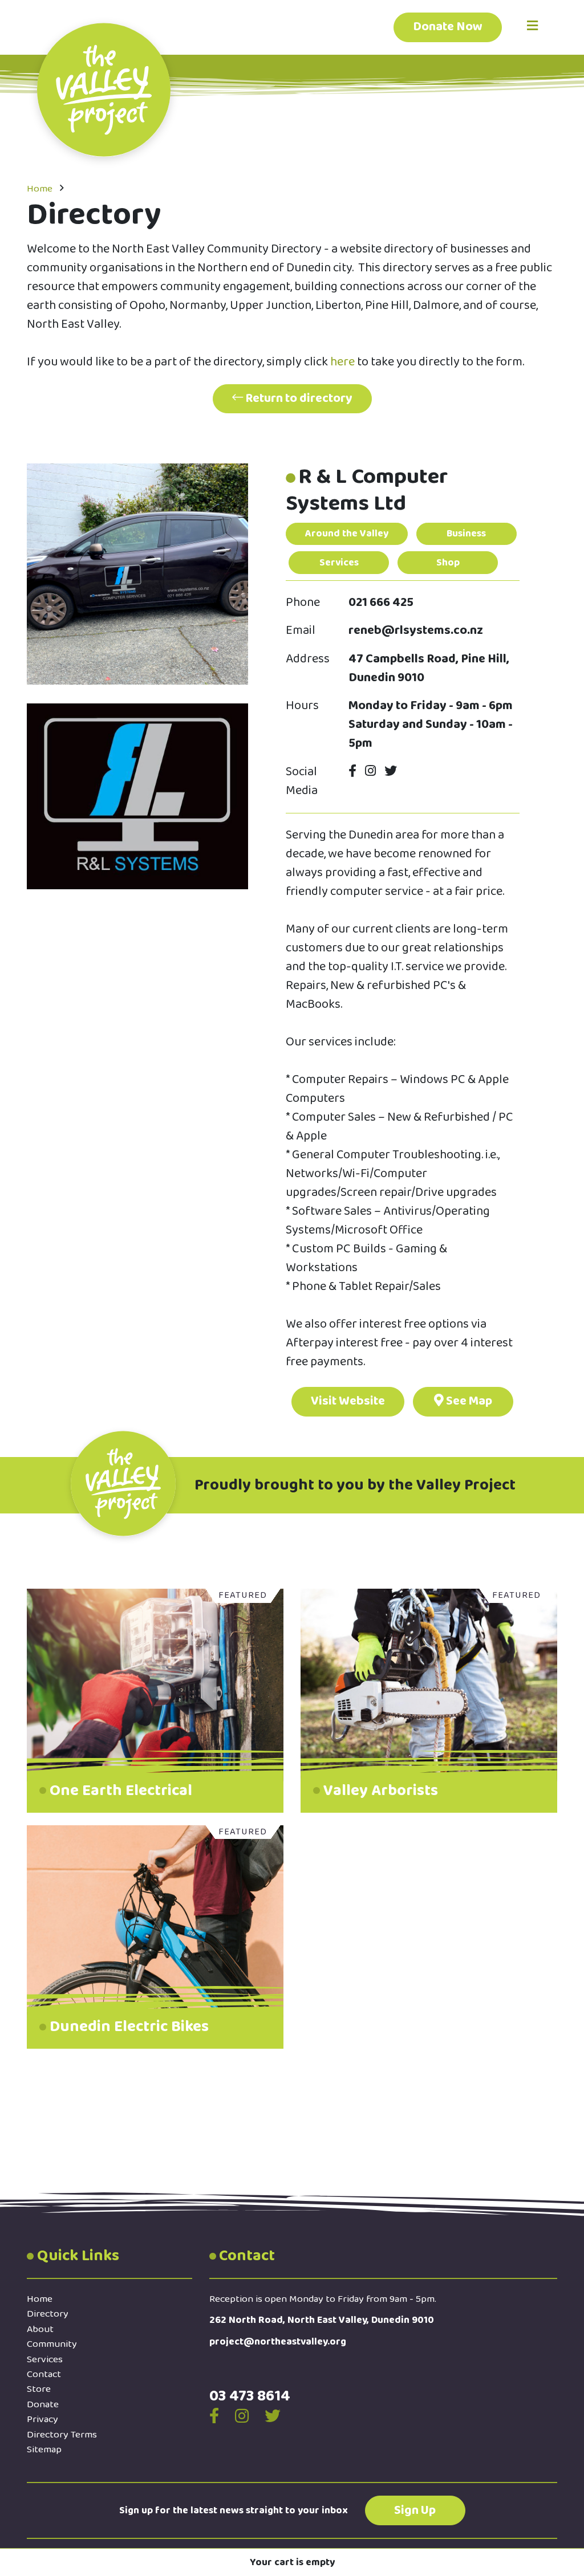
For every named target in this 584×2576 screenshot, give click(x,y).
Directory (48, 2314)
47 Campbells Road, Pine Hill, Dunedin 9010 (429, 669)
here (344, 362)
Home (40, 189)
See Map (468, 1401)
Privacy (42, 2419)
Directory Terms (62, 2435)
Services (339, 563)
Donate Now (448, 27)
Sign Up (415, 2510)
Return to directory (298, 398)
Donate (43, 2404)
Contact (44, 2374)
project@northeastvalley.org (278, 2342)
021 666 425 (381, 603)
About (40, 2329)
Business (466, 534)
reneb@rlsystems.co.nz (416, 631)
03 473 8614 (250, 2396)
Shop (448, 563)
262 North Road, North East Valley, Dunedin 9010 (322, 2320)
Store (39, 2389)
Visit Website (348, 1401)
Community (52, 2344)
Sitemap (44, 2449)
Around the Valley (347, 534)
